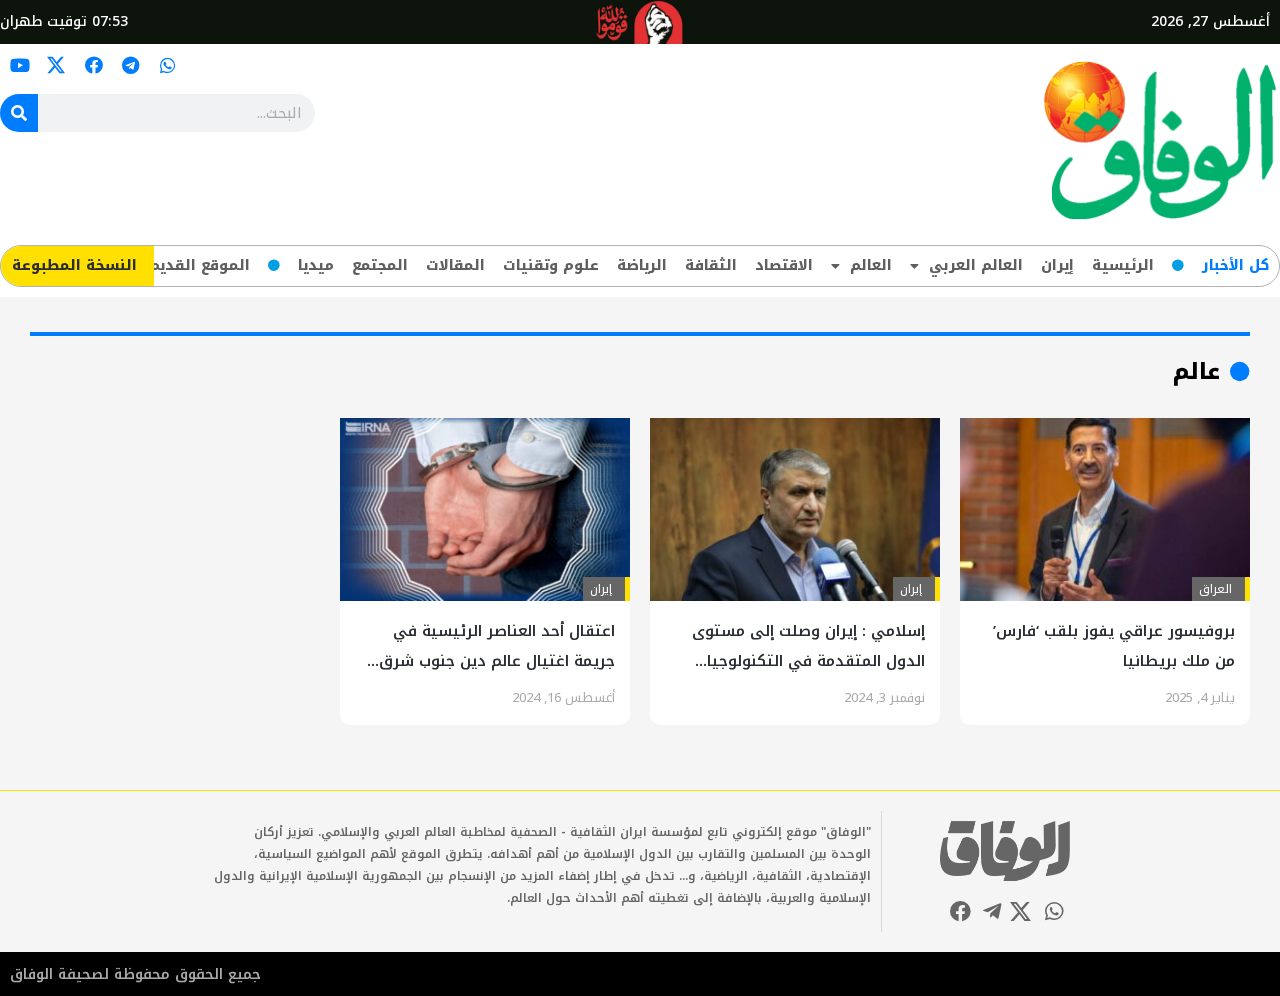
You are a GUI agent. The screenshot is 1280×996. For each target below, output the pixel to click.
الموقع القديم (199, 265)
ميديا (316, 265)
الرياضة (642, 265)
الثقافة (711, 265)
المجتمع (380, 265)
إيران (1057, 265)
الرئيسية (1123, 265)
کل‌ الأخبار (1235, 265)
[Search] (19, 113)
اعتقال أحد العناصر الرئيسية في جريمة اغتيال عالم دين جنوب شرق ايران (497, 661)
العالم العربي (976, 265)
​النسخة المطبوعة (74, 265)
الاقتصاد (784, 265)
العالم (871, 265)
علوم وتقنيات (551, 265)
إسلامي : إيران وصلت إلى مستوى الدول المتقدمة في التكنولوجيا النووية (808, 661)
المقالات (455, 265)
